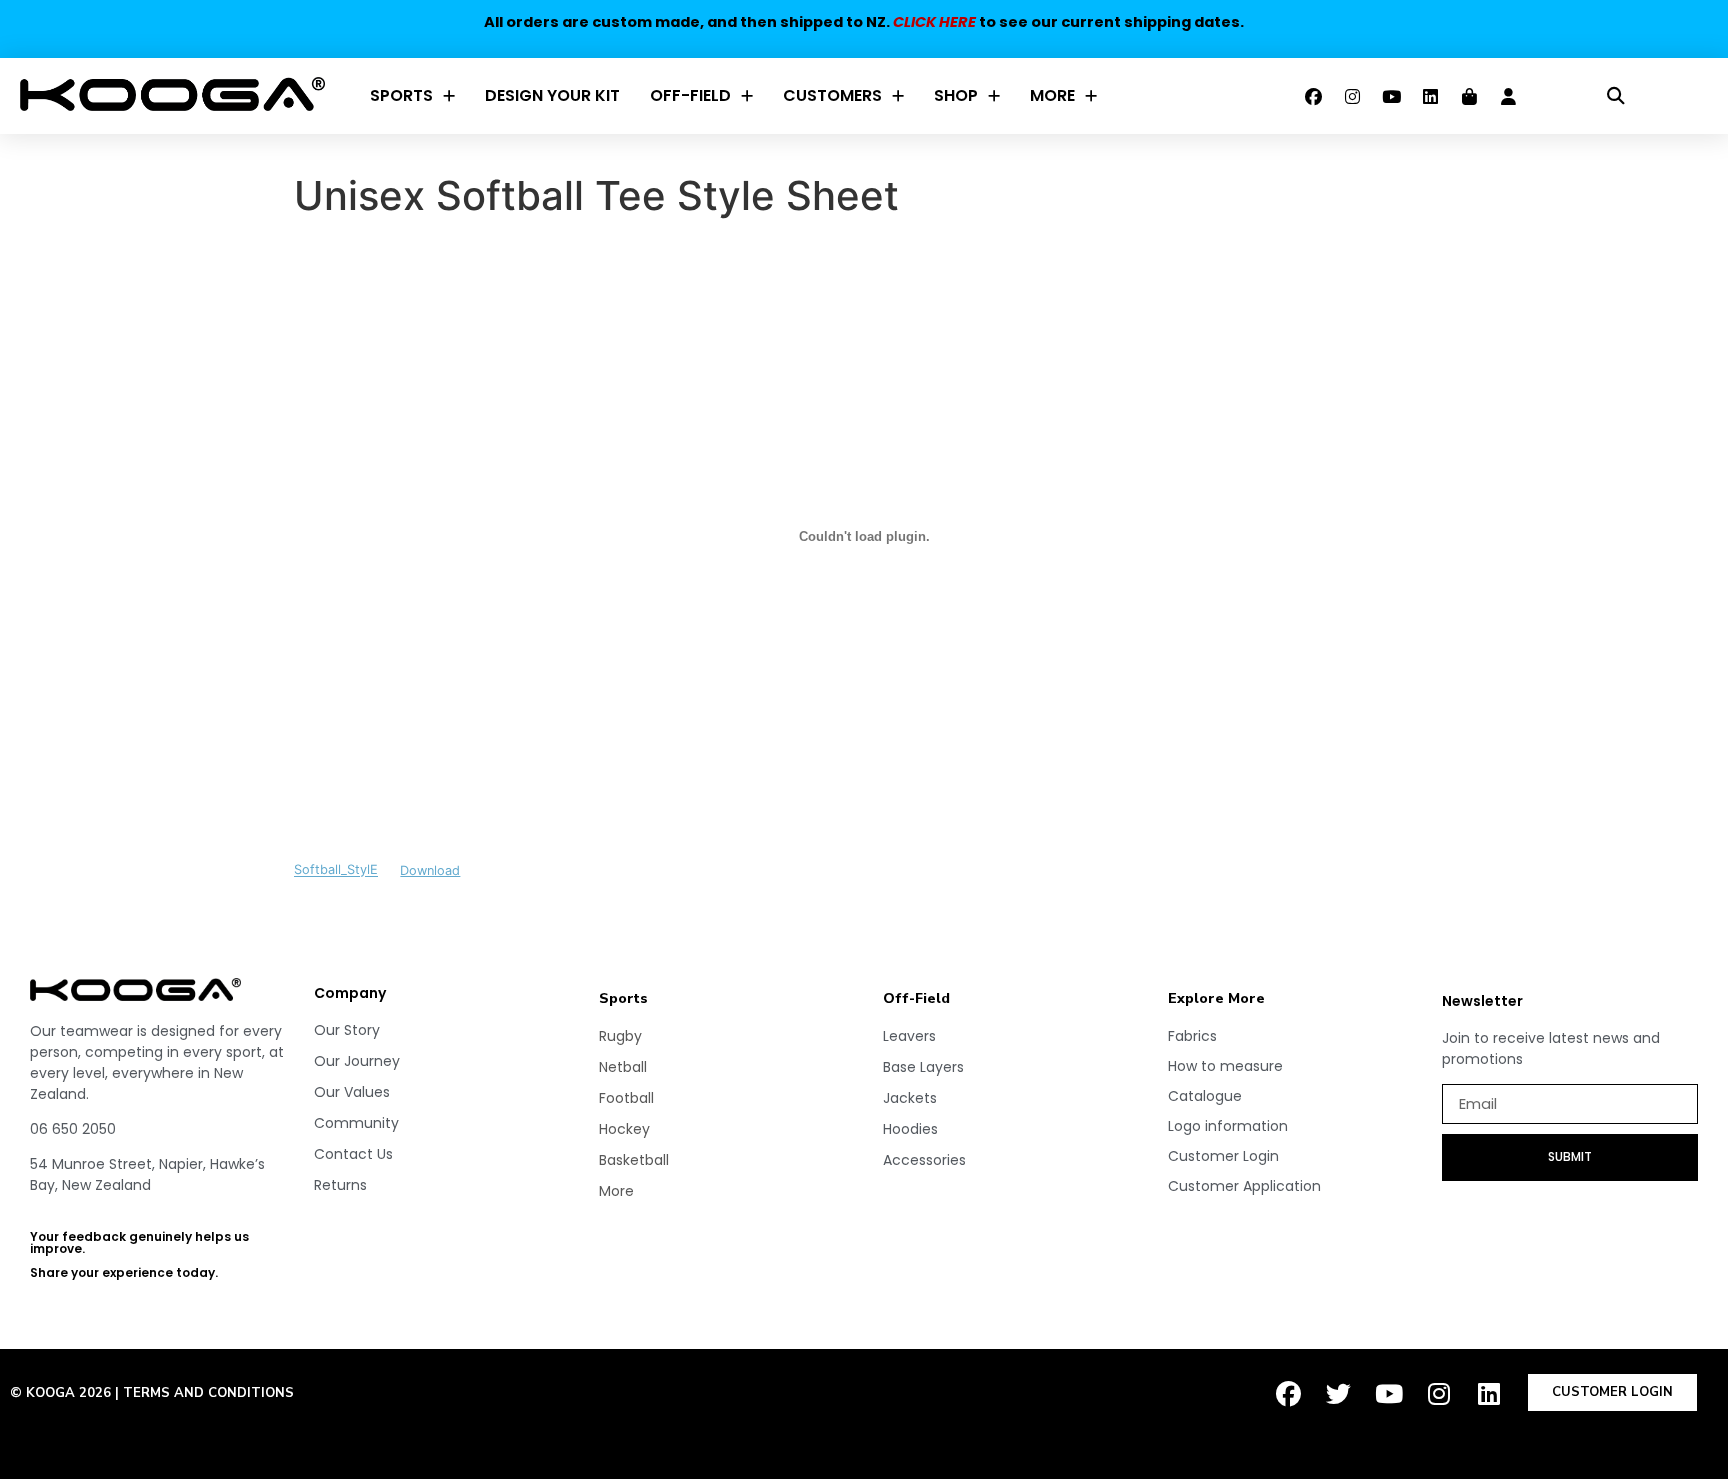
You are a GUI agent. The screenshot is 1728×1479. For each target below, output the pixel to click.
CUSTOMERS (832, 95)
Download (430, 870)
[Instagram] (1353, 96)
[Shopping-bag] (1470, 96)
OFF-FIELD (690, 95)
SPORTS (401, 95)
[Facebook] (1314, 96)
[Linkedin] (1431, 96)
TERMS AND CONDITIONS (208, 1393)
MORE (1052, 95)
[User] (1509, 96)
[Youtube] (1392, 96)
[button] (1616, 96)
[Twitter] (1339, 1394)
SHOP (956, 95)
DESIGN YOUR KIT (552, 95)
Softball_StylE (336, 870)
